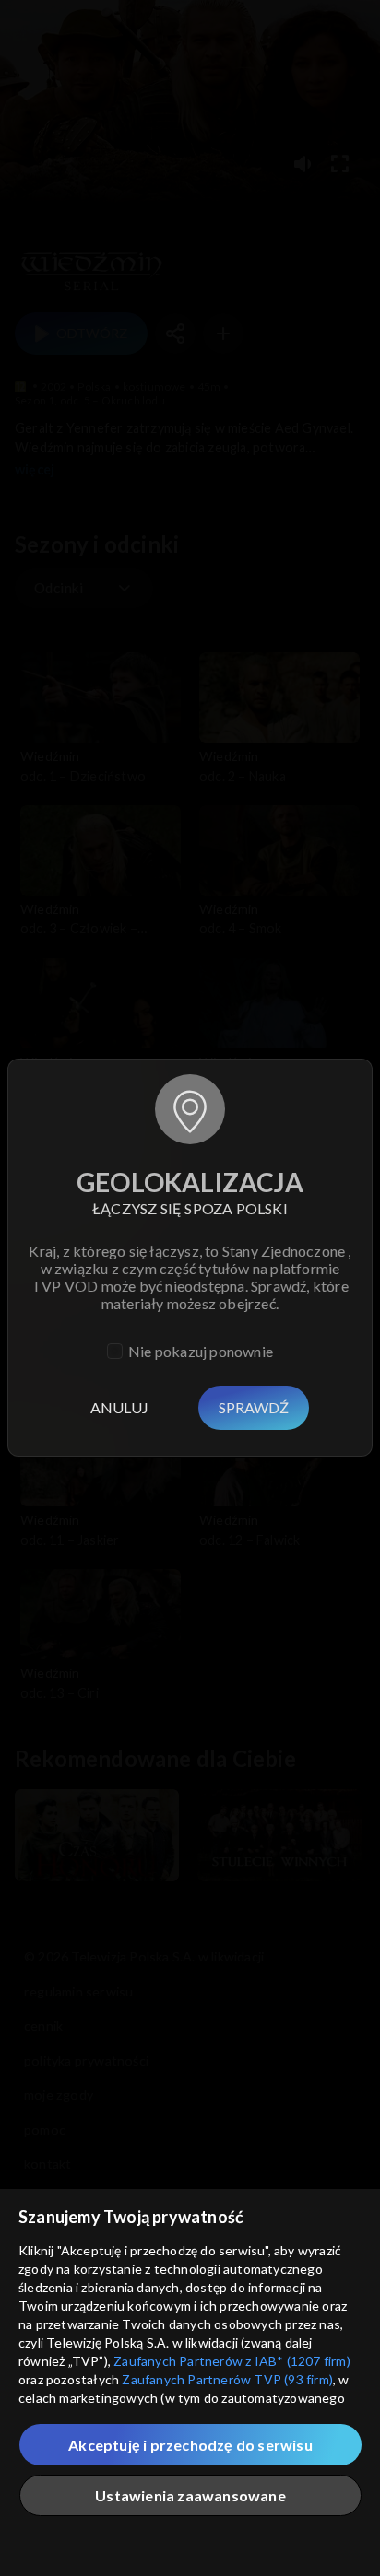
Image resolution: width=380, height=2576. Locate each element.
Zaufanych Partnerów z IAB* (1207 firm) (232, 2361)
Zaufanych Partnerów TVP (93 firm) (227, 2379)
